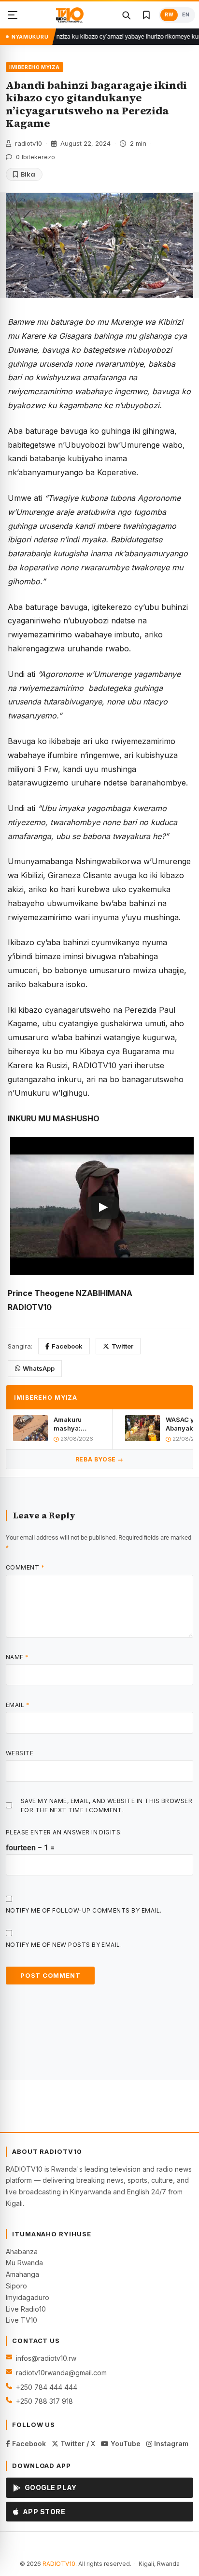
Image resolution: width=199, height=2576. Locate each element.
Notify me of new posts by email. (64, 1945)
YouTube (125, 2444)
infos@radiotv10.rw (46, 2358)
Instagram (170, 2444)
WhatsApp (39, 1368)
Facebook (67, 1346)
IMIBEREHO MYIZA (35, 67)
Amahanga (22, 2274)
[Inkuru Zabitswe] (146, 15)
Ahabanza (22, 2252)
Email (18, 1705)
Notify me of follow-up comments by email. (84, 1910)
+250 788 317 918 (44, 2401)
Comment (25, 1567)
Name (17, 1657)
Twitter (122, 1346)
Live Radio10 (26, 2309)
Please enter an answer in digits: (64, 1832)
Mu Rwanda (24, 2263)
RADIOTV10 (59, 2564)
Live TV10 (21, 2320)
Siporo (16, 2286)
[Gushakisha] (126, 15)
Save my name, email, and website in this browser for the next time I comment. (107, 1805)
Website (20, 1753)
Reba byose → (99, 1459)
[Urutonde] (13, 15)
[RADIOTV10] (70, 15)
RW (169, 15)
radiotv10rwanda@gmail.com (61, 2373)
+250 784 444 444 (47, 2387)
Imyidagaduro (28, 2297)
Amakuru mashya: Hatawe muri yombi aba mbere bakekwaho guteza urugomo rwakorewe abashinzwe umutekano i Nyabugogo (79, 1424)
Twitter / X (77, 2444)
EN (186, 15)
